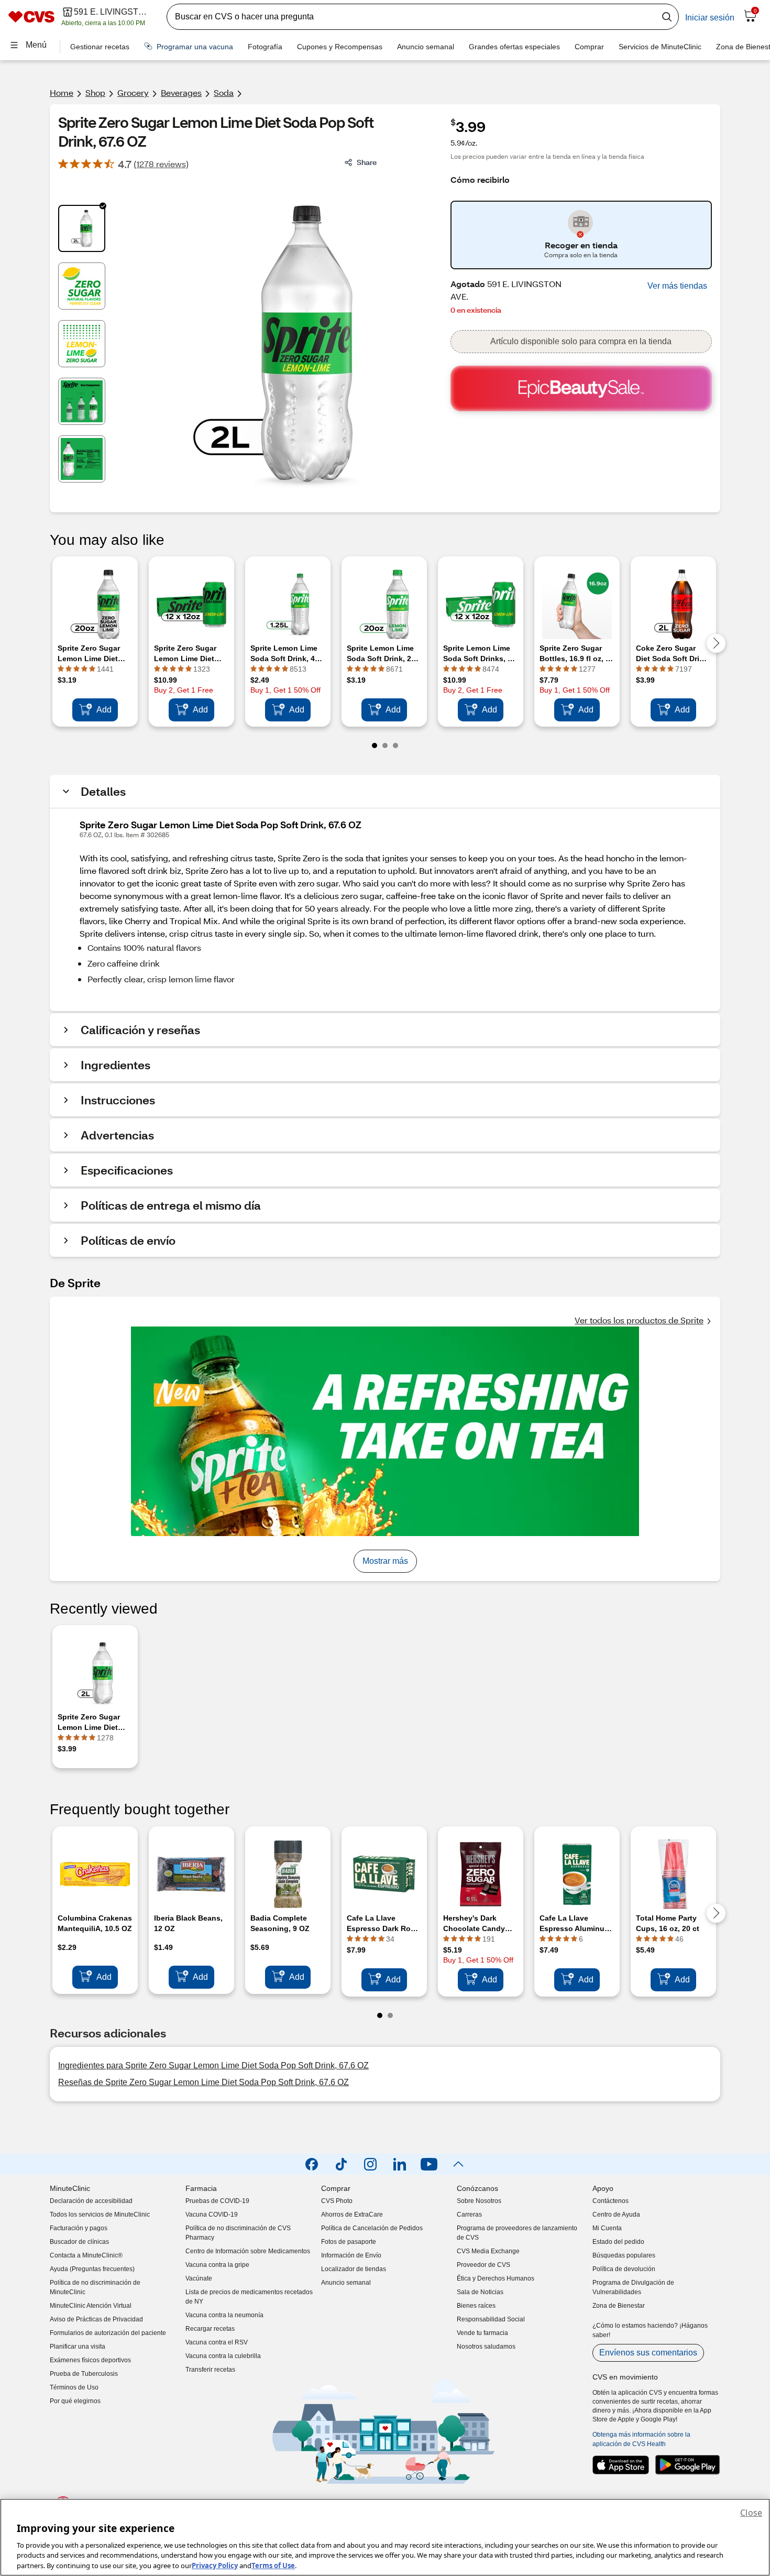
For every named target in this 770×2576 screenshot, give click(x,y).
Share (367, 162)
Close (751, 2513)
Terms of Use (273, 2565)
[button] (677, 286)
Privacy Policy (215, 2565)
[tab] (82, 228)
